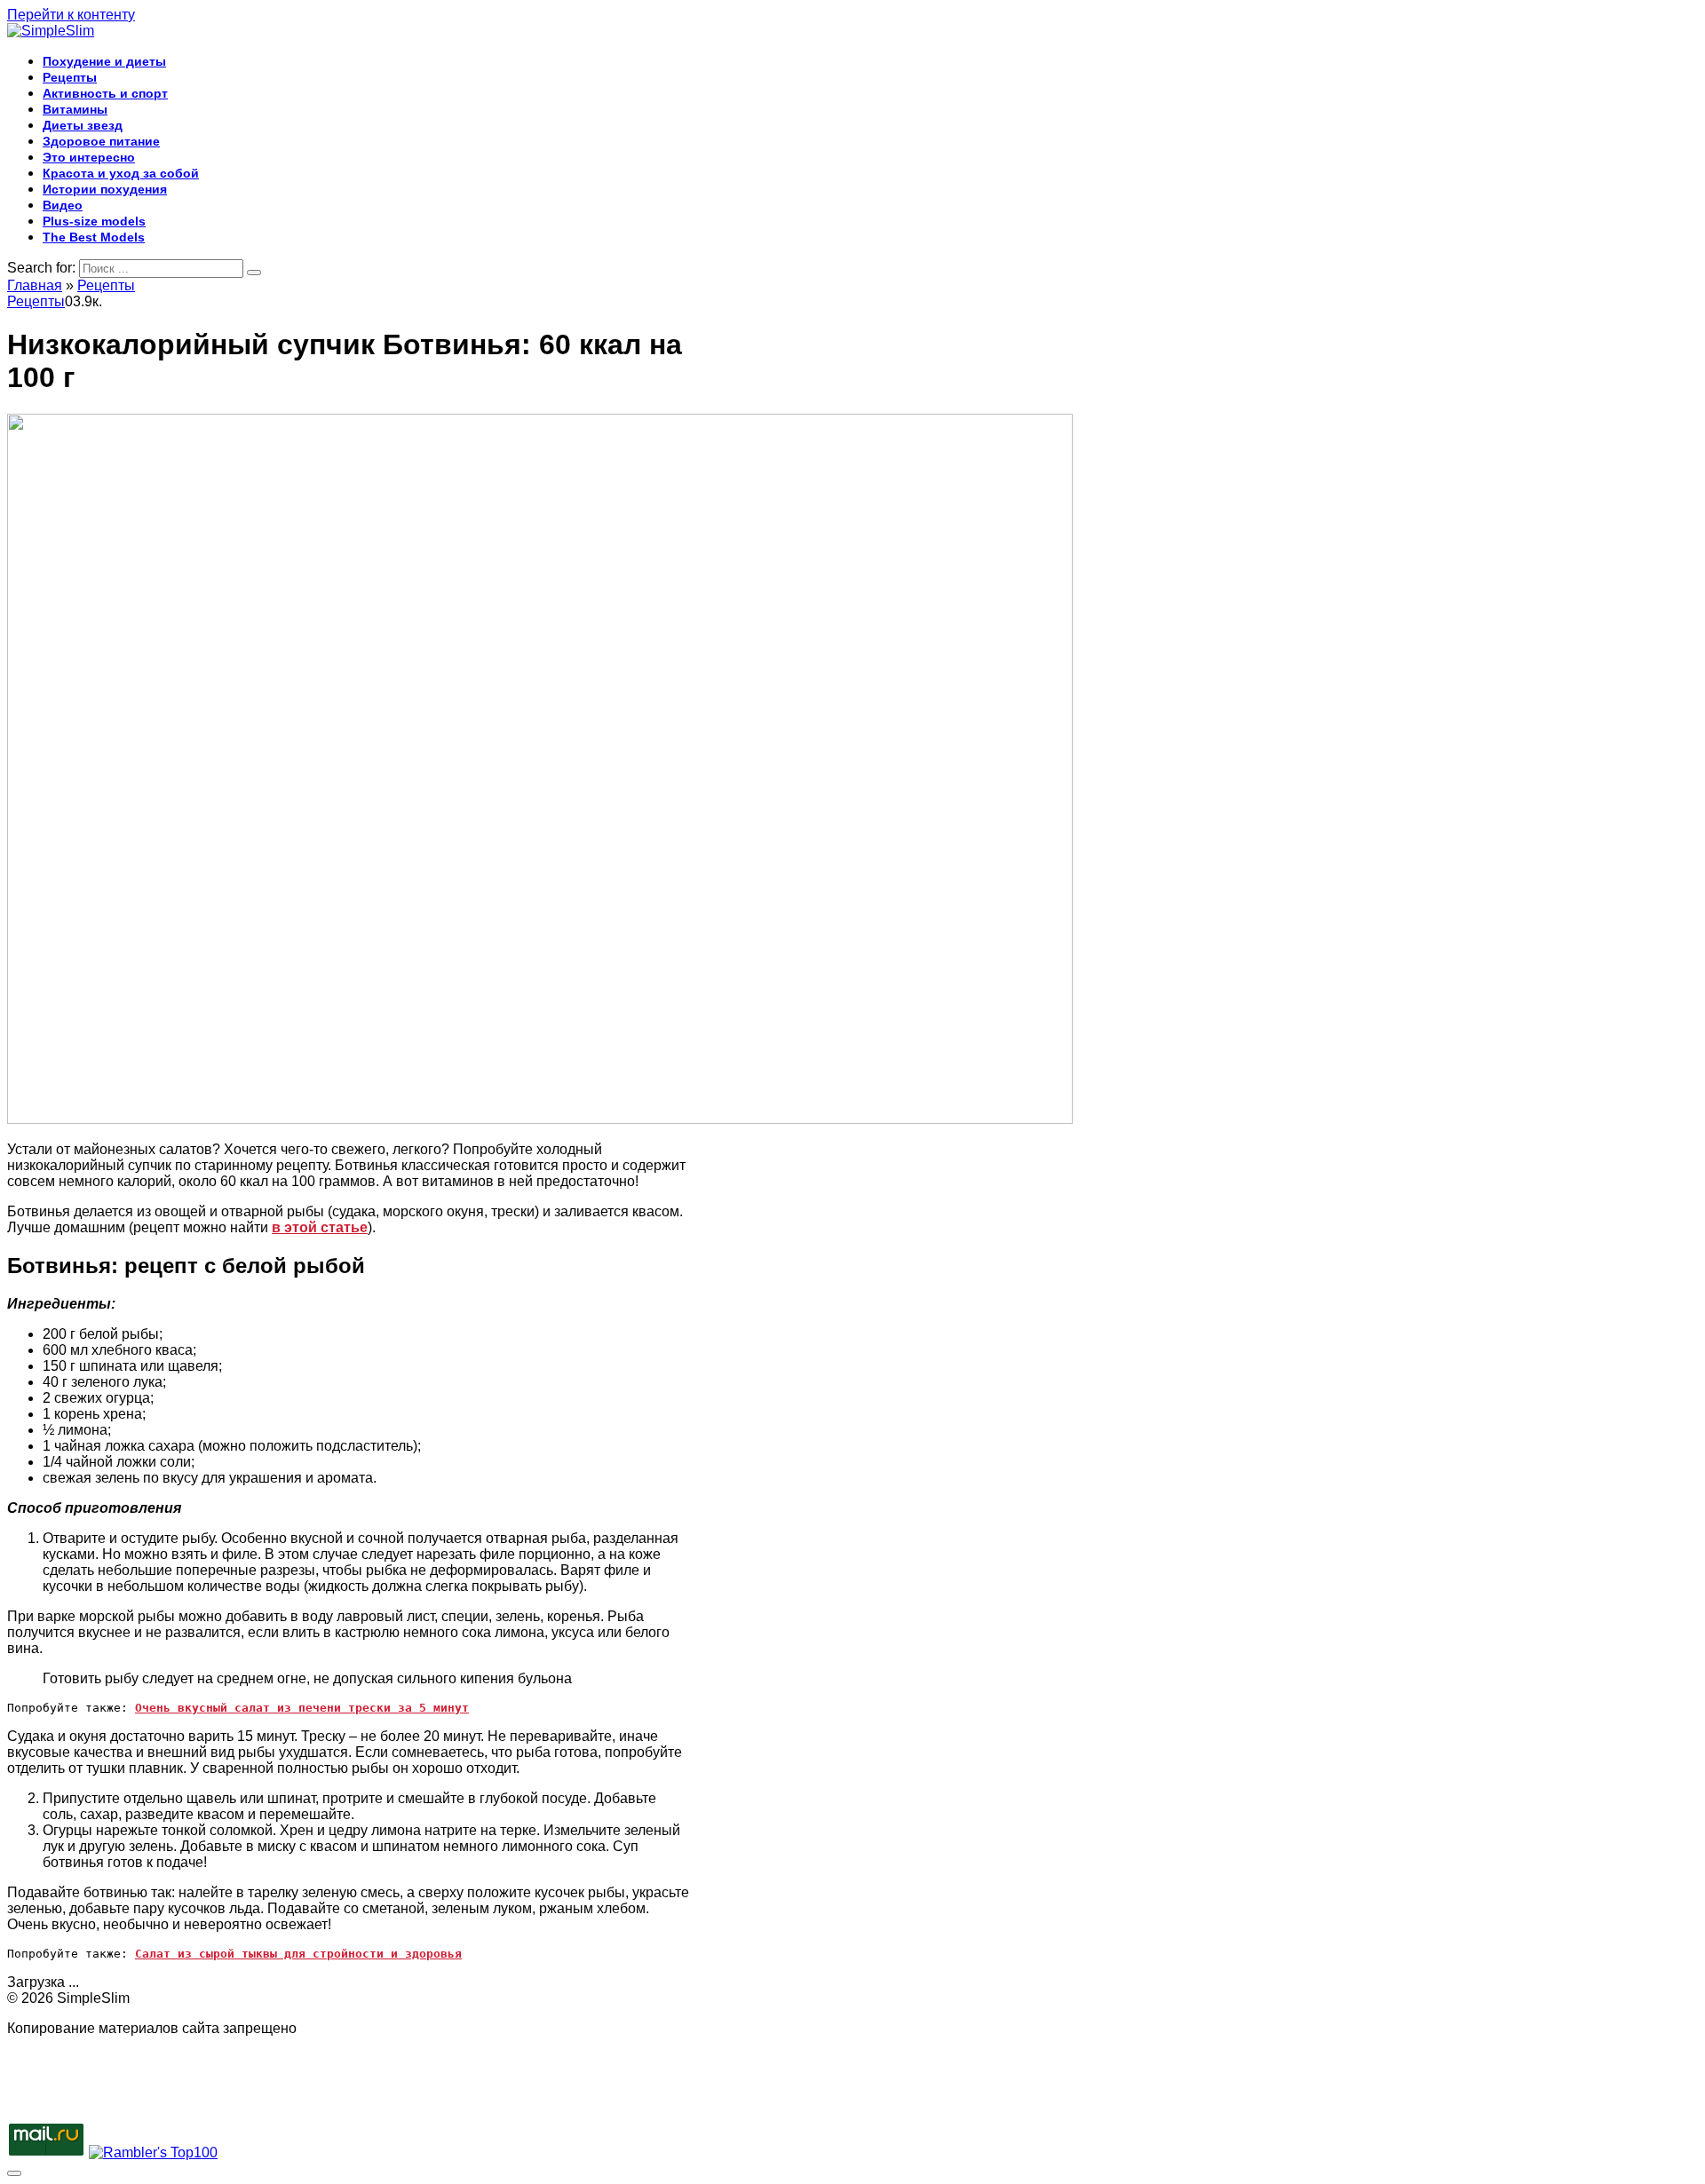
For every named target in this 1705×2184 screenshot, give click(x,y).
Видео (63, 205)
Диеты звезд (83, 125)
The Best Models (94, 237)
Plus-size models (94, 221)
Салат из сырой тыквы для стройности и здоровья (298, 1954)
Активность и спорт (105, 93)
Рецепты (70, 77)
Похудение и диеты (104, 61)
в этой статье (320, 1227)
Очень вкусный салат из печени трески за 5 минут (302, 1708)
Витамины (75, 109)
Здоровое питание (101, 141)
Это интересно (89, 157)
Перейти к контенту (71, 15)
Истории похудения (105, 189)
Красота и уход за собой (121, 173)
